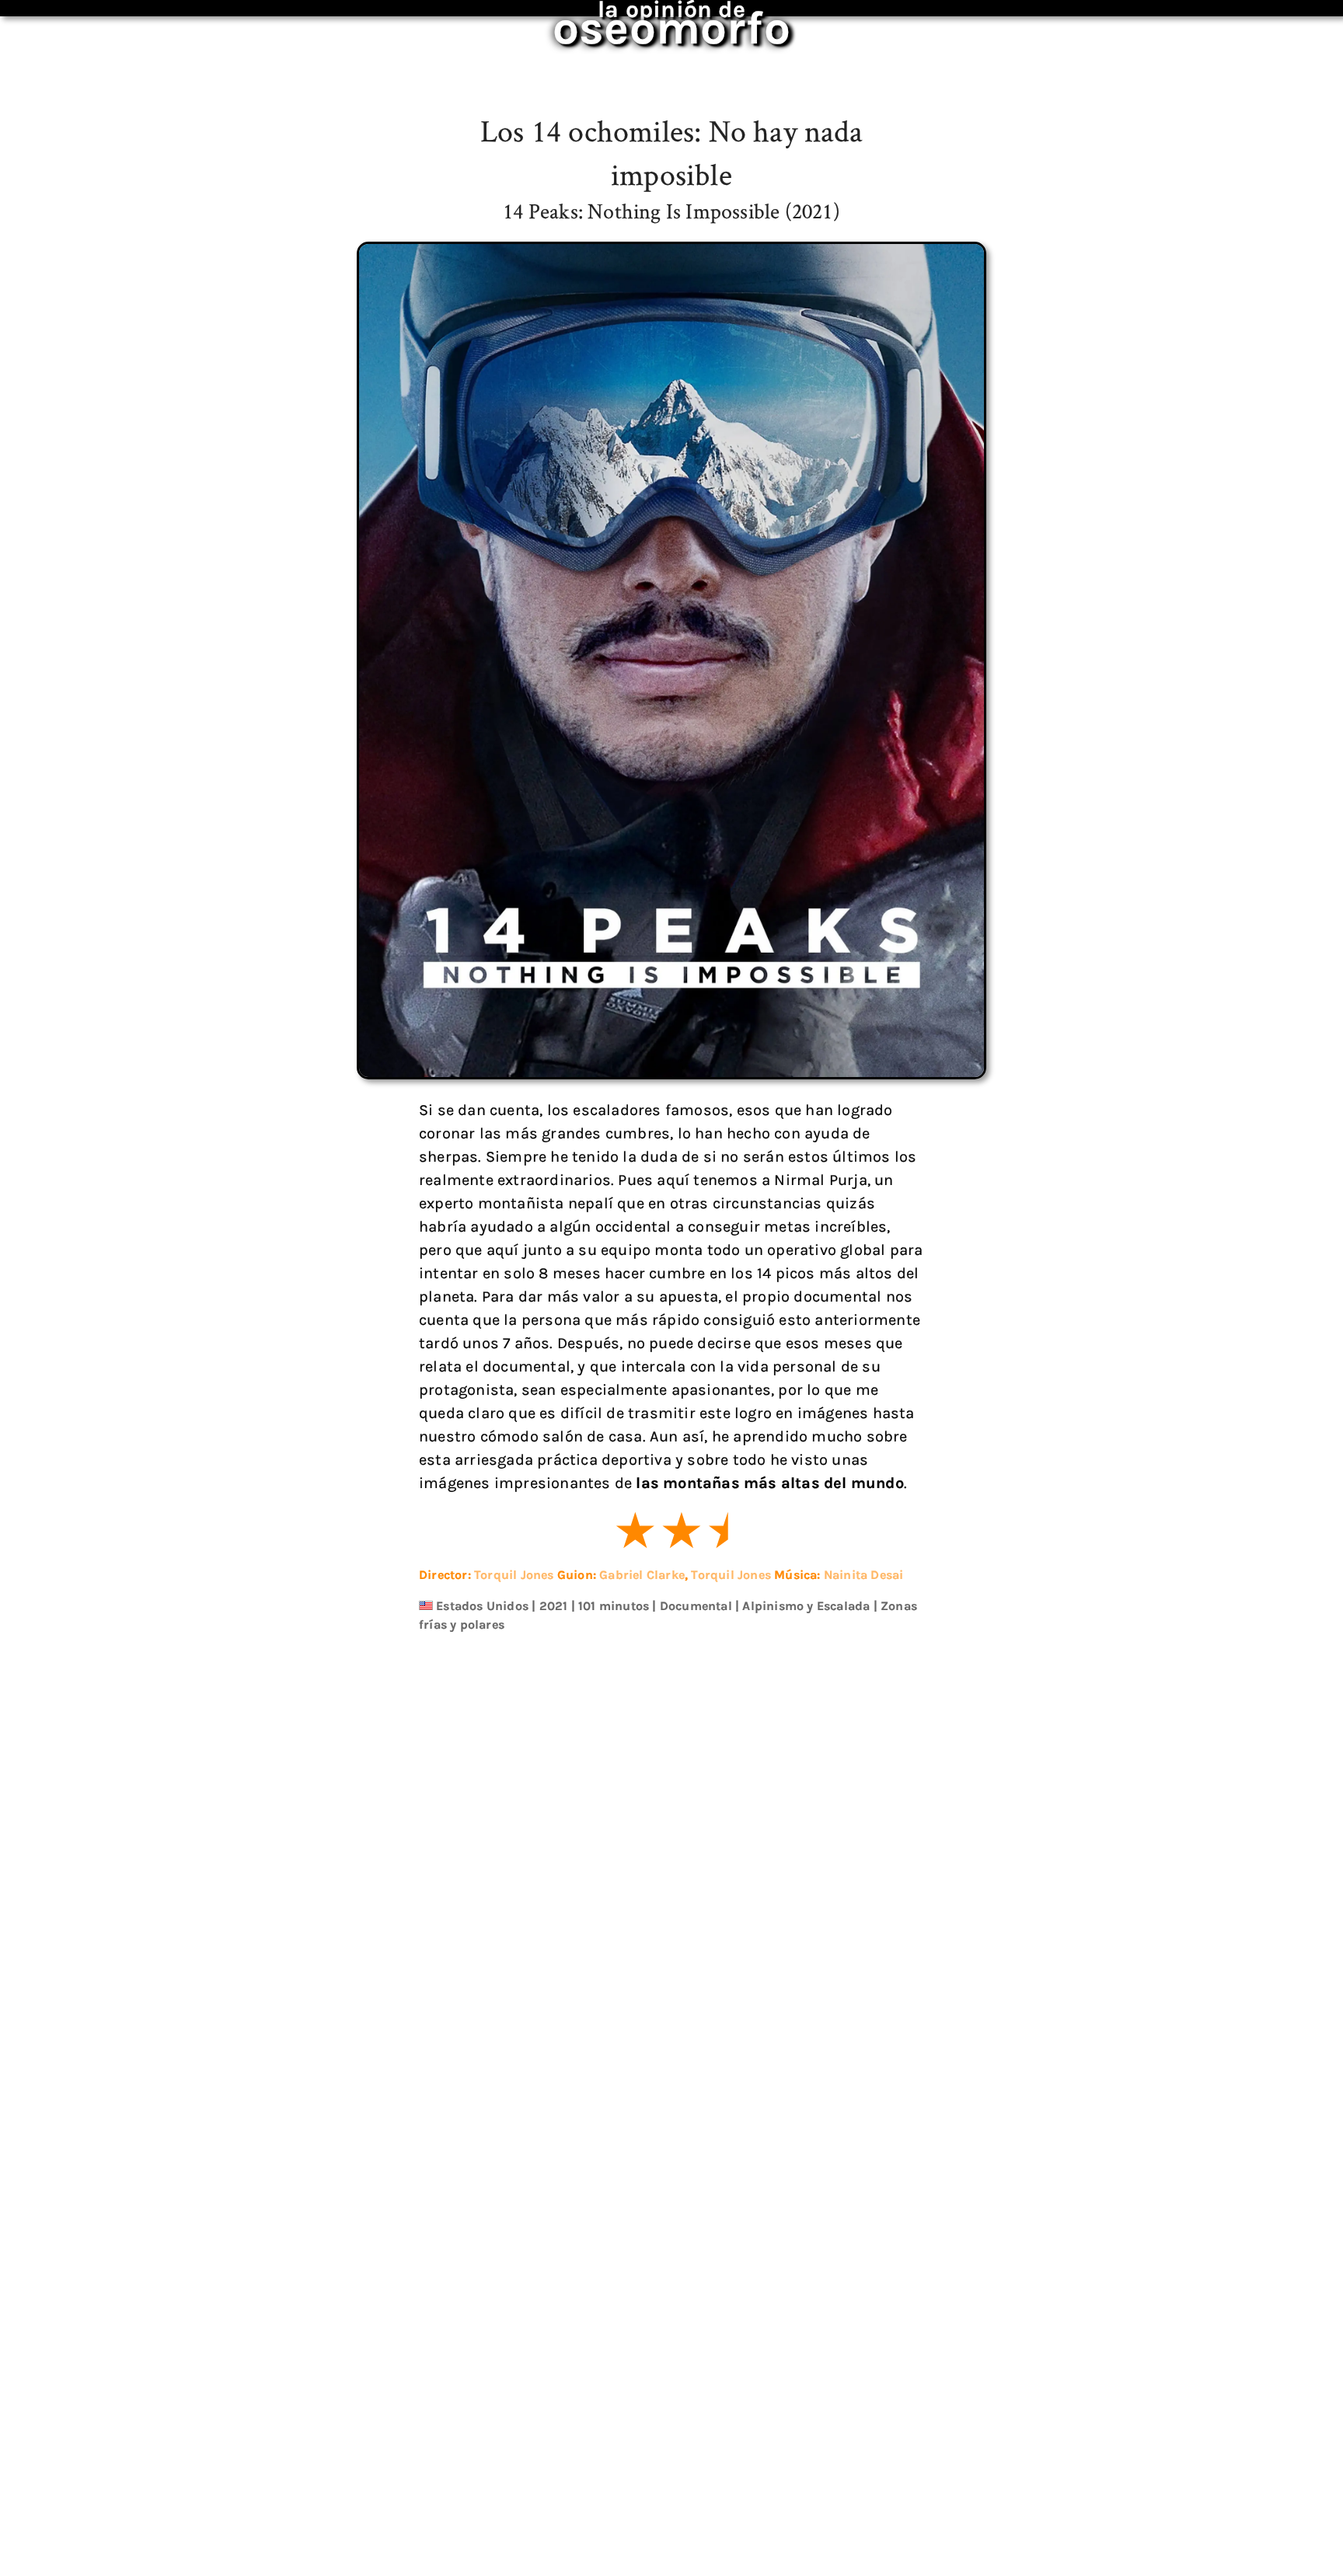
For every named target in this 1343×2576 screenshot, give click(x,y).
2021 (554, 1606)
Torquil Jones (514, 1575)
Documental (696, 1606)
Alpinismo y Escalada (806, 1606)
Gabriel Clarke (642, 1575)
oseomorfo (671, 19)
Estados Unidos (482, 1606)
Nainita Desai (864, 1575)
